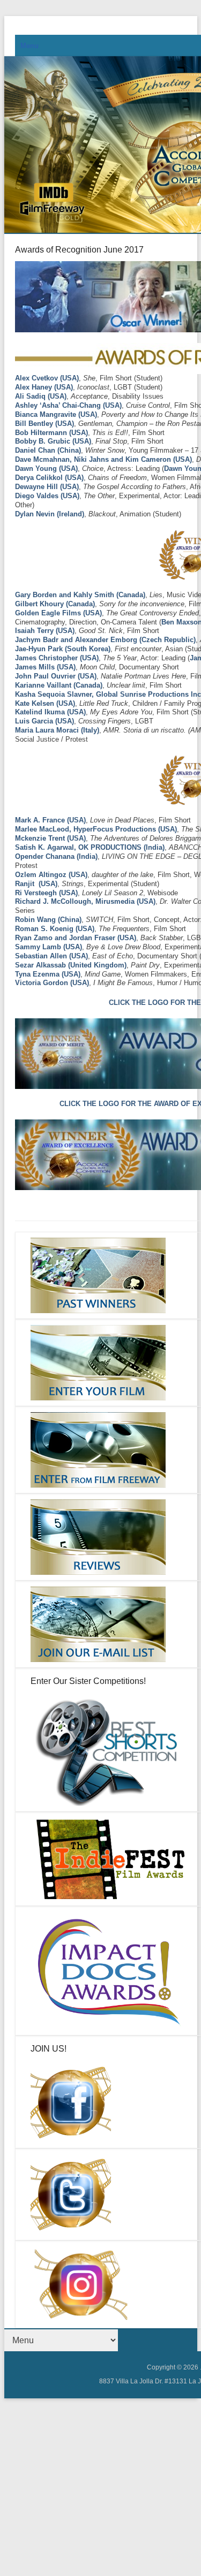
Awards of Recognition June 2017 (79, 250)
